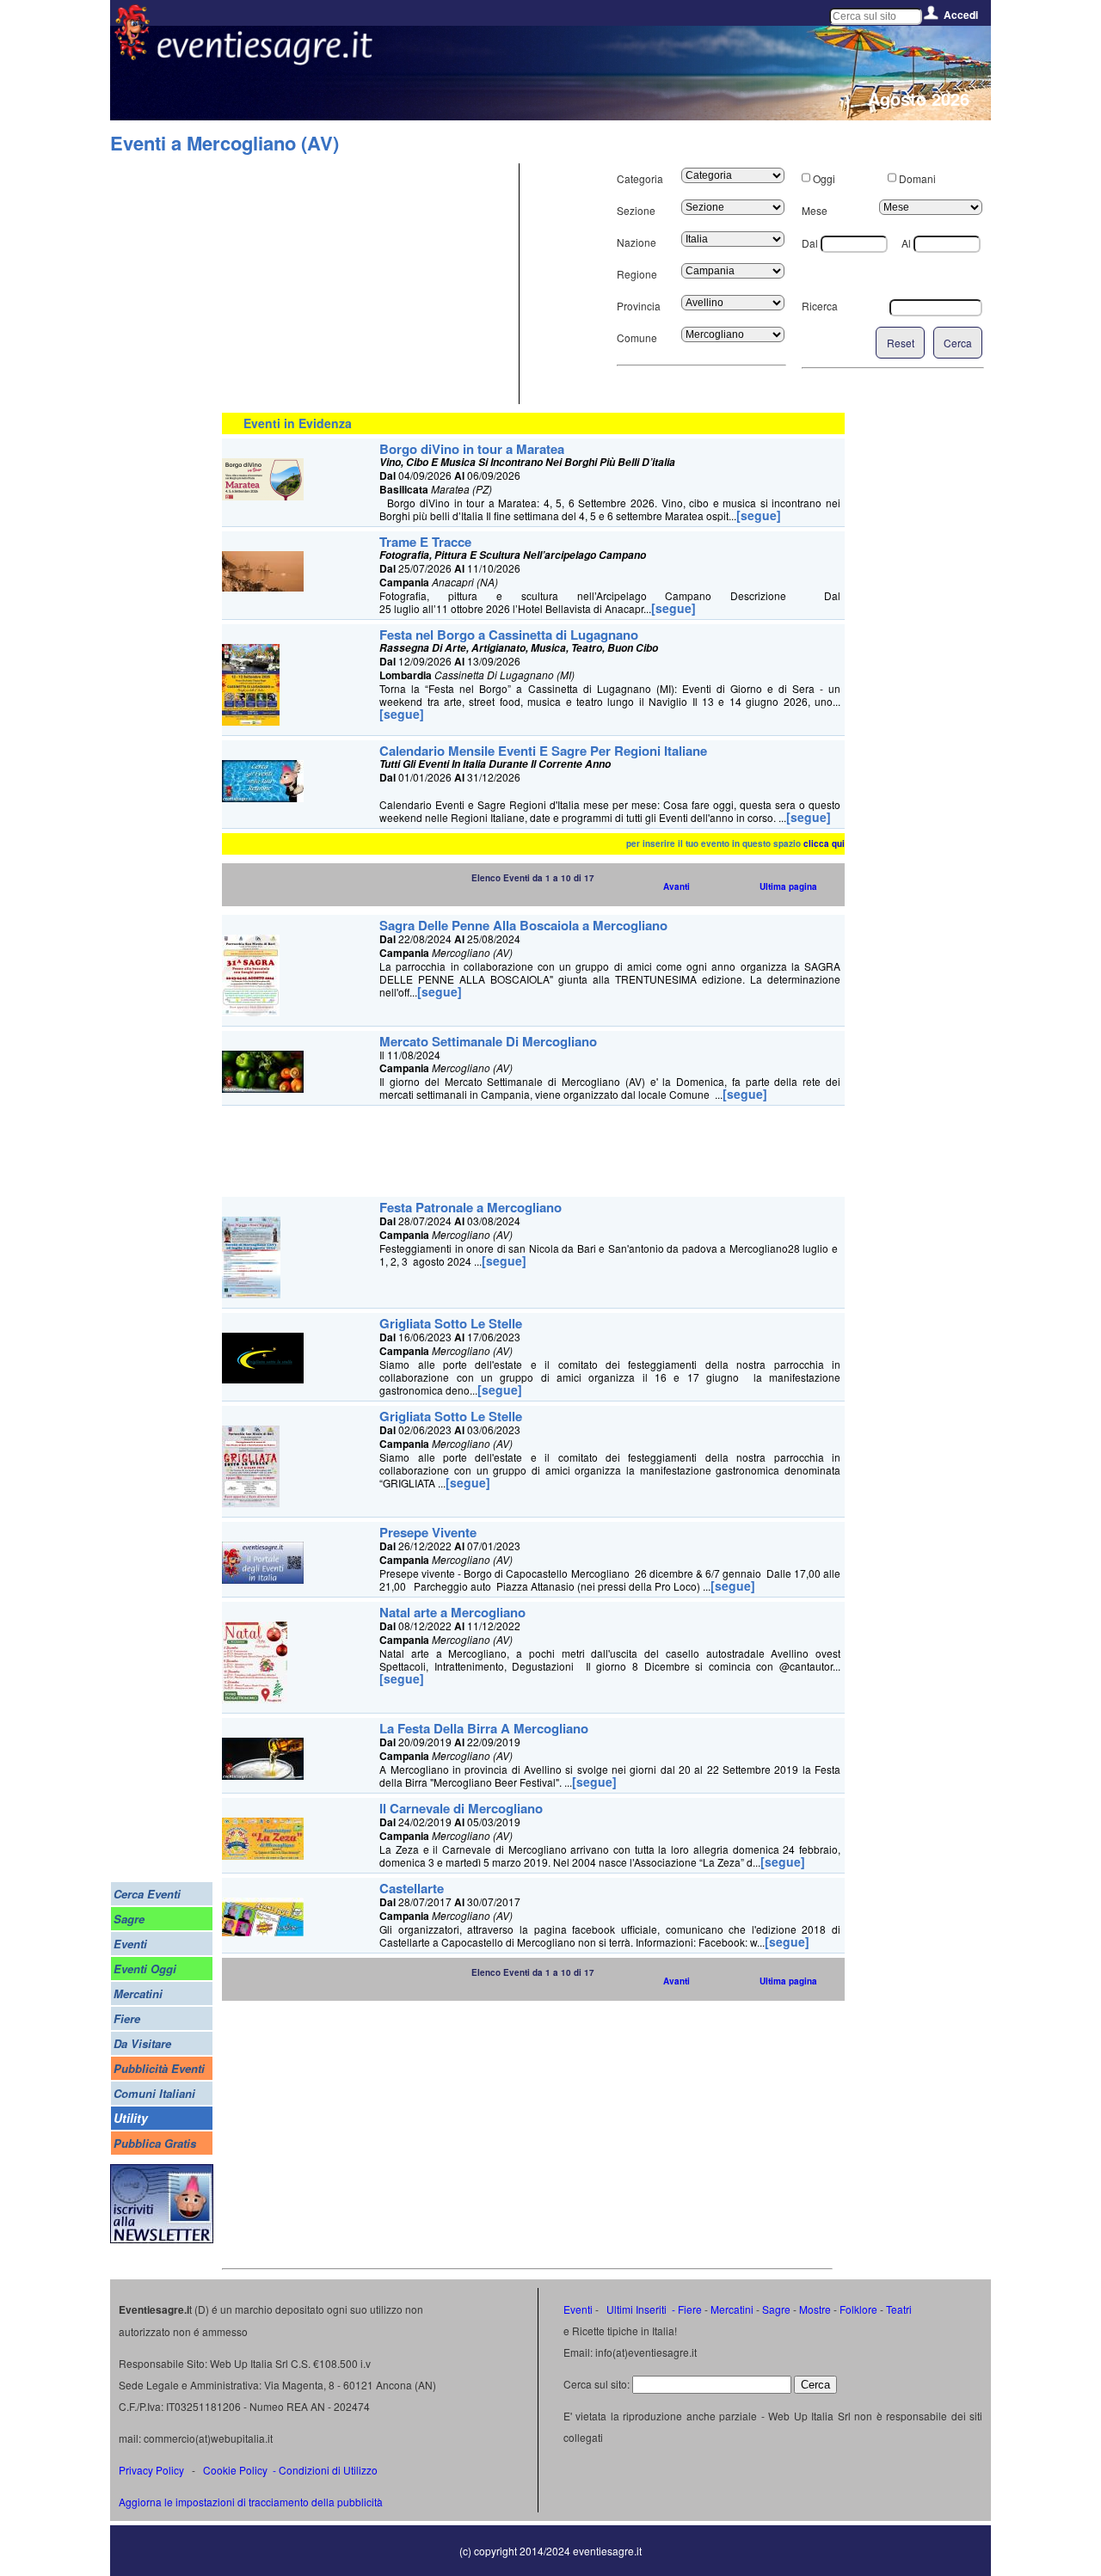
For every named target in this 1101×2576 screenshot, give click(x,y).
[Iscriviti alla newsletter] (162, 2239)
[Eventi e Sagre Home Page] (132, 55)
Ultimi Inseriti (635, 2309)
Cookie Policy (235, 2470)
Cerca (958, 343)
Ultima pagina (788, 886)
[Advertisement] (368, 284)
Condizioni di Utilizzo (328, 2470)
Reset (901, 343)
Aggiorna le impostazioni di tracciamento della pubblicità (251, 2502)
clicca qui (824, 843)
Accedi (961, 15)
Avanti (677, 886)
